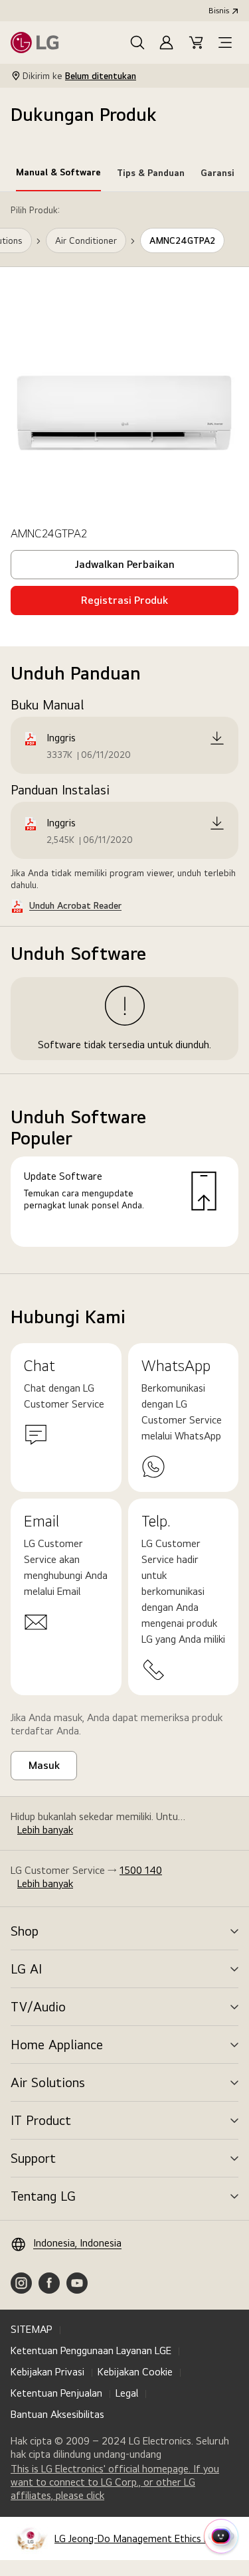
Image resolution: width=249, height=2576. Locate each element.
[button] (137, 43)
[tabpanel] (124, 733)
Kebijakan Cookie (135, 2372)
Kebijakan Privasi (47, 2372)
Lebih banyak (45, 1830)
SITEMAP (32, 2329)
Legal (127, 2393)
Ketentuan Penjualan (56, 2393)
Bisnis (219, 11)
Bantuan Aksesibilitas (57, 2414)
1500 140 (141, 1870)
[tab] (58, 175)
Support (33, 2158)
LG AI (26, 1969)
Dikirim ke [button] (79, 76)
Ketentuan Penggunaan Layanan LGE (91, 2350)
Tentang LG (43, 2196)
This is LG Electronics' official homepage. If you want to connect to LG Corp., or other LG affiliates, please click (115, 2482)
